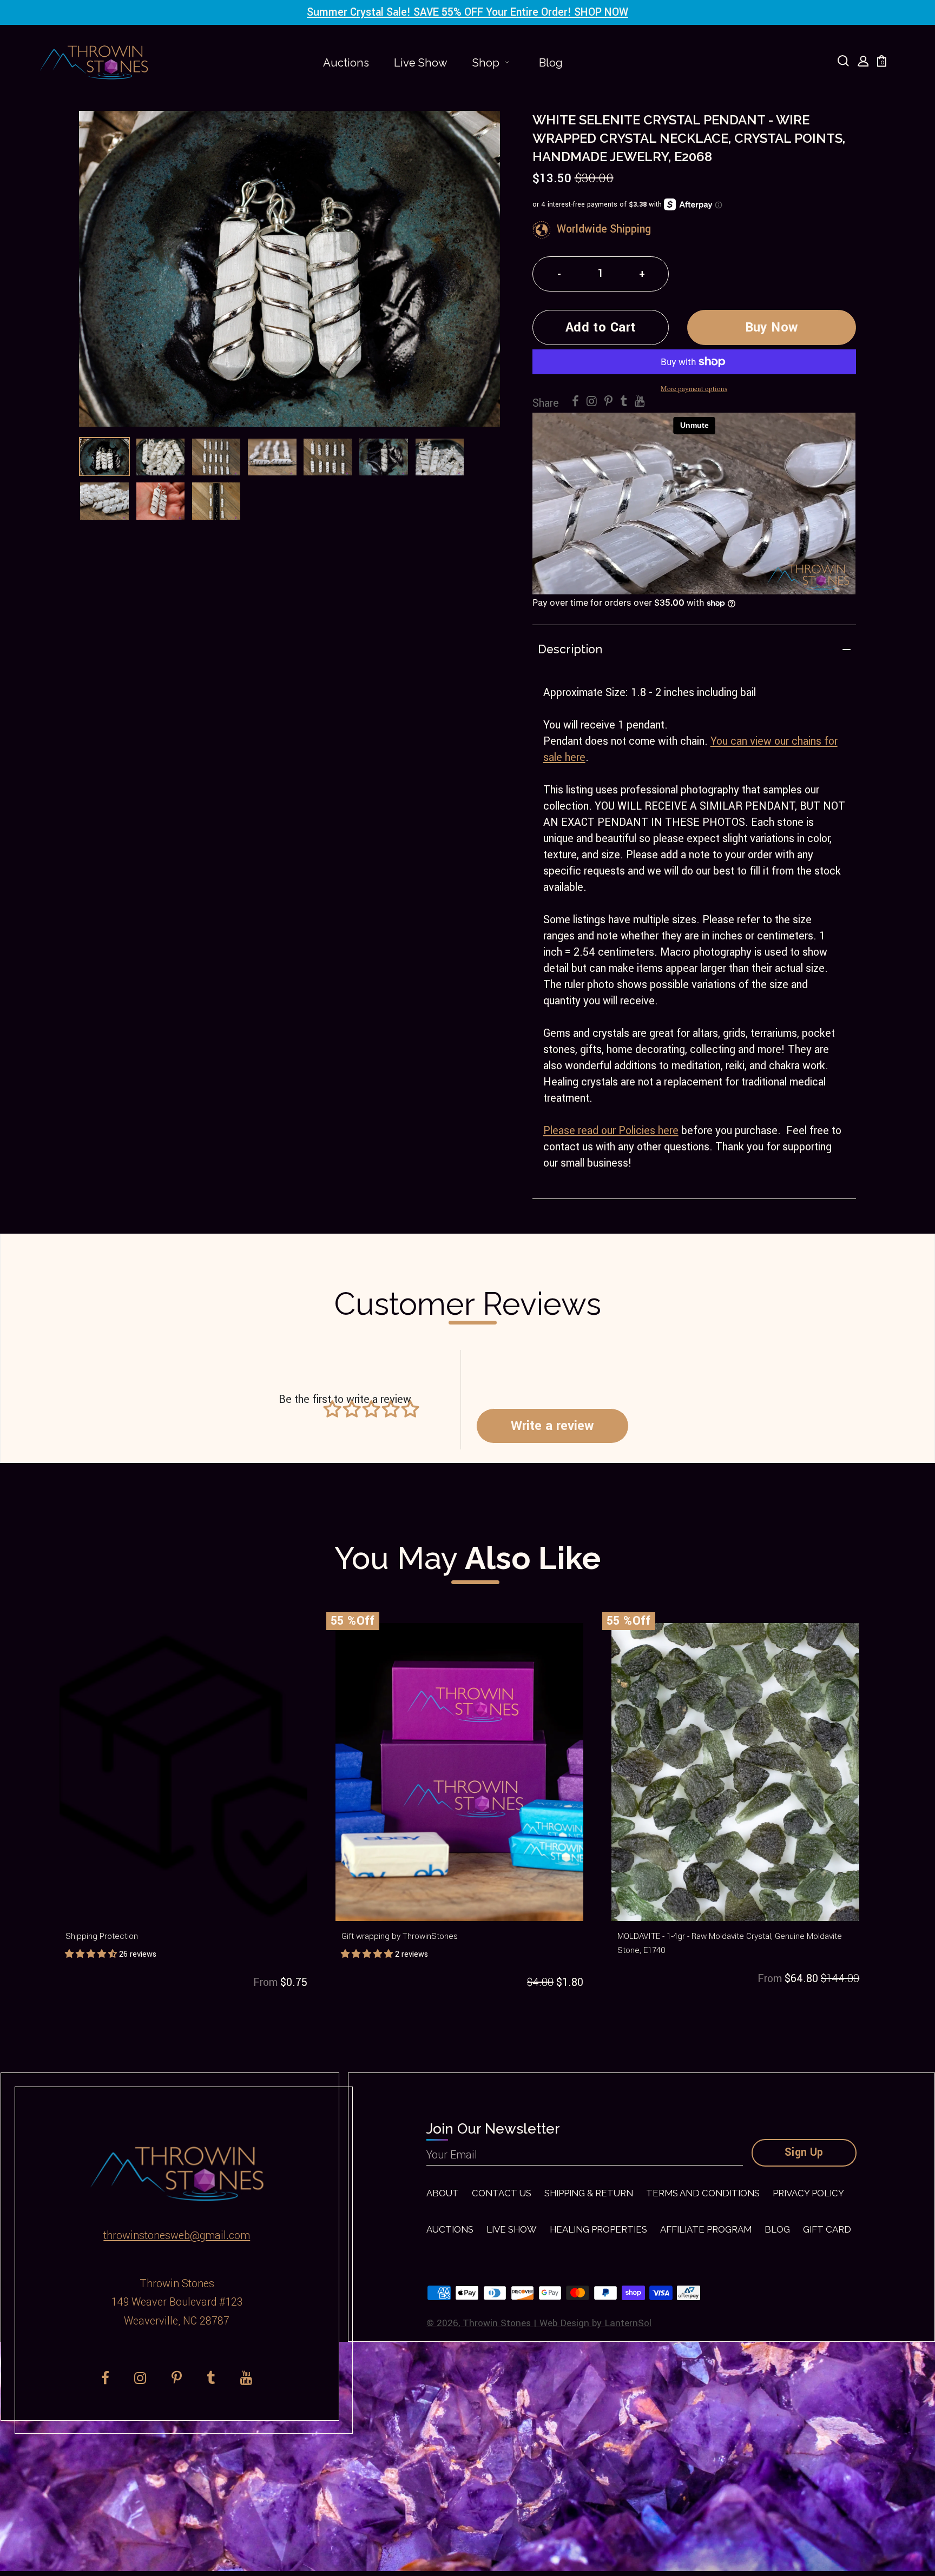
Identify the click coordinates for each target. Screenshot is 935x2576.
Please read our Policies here (611, 1131)
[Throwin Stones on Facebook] (575, 402)
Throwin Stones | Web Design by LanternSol (557, 2323)
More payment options (694, 388)
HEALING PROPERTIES (598, 2229)
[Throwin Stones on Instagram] (592, 402)
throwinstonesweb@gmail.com (177, 2236)
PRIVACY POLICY (808, 2193)
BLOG (777, 2229)
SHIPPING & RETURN (589, 2193)
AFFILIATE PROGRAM (706, 2229)
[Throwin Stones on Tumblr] (624, 402)
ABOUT (443, 2193)
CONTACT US (502, 2193)
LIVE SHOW (512, 2229)
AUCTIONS (450, 2229)
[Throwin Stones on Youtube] (640, 402)
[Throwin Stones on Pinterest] (608, 402)
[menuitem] (346, 63)
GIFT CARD (827, 2229)
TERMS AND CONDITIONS (703, 2193)
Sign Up (804, 2153)
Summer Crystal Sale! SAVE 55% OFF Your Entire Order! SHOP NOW (467, 12)
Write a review (552, 1426)
